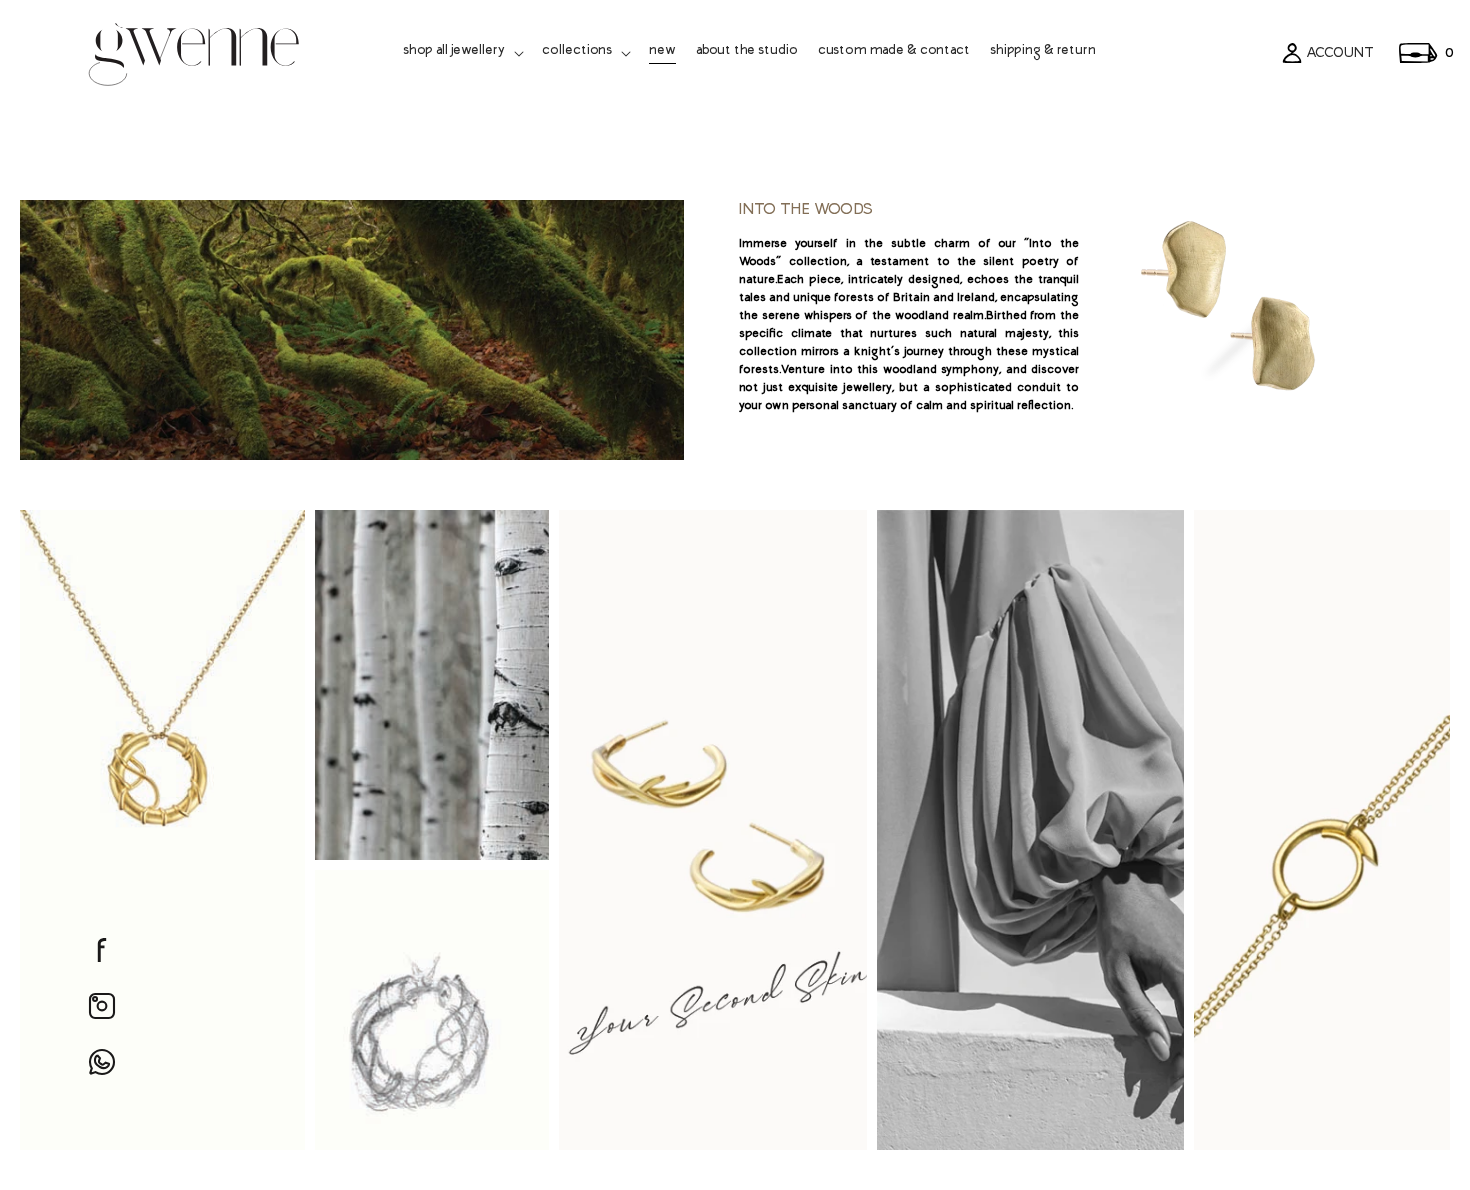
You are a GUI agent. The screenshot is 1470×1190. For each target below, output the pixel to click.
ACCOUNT (1340, 53)
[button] (462, 53)
